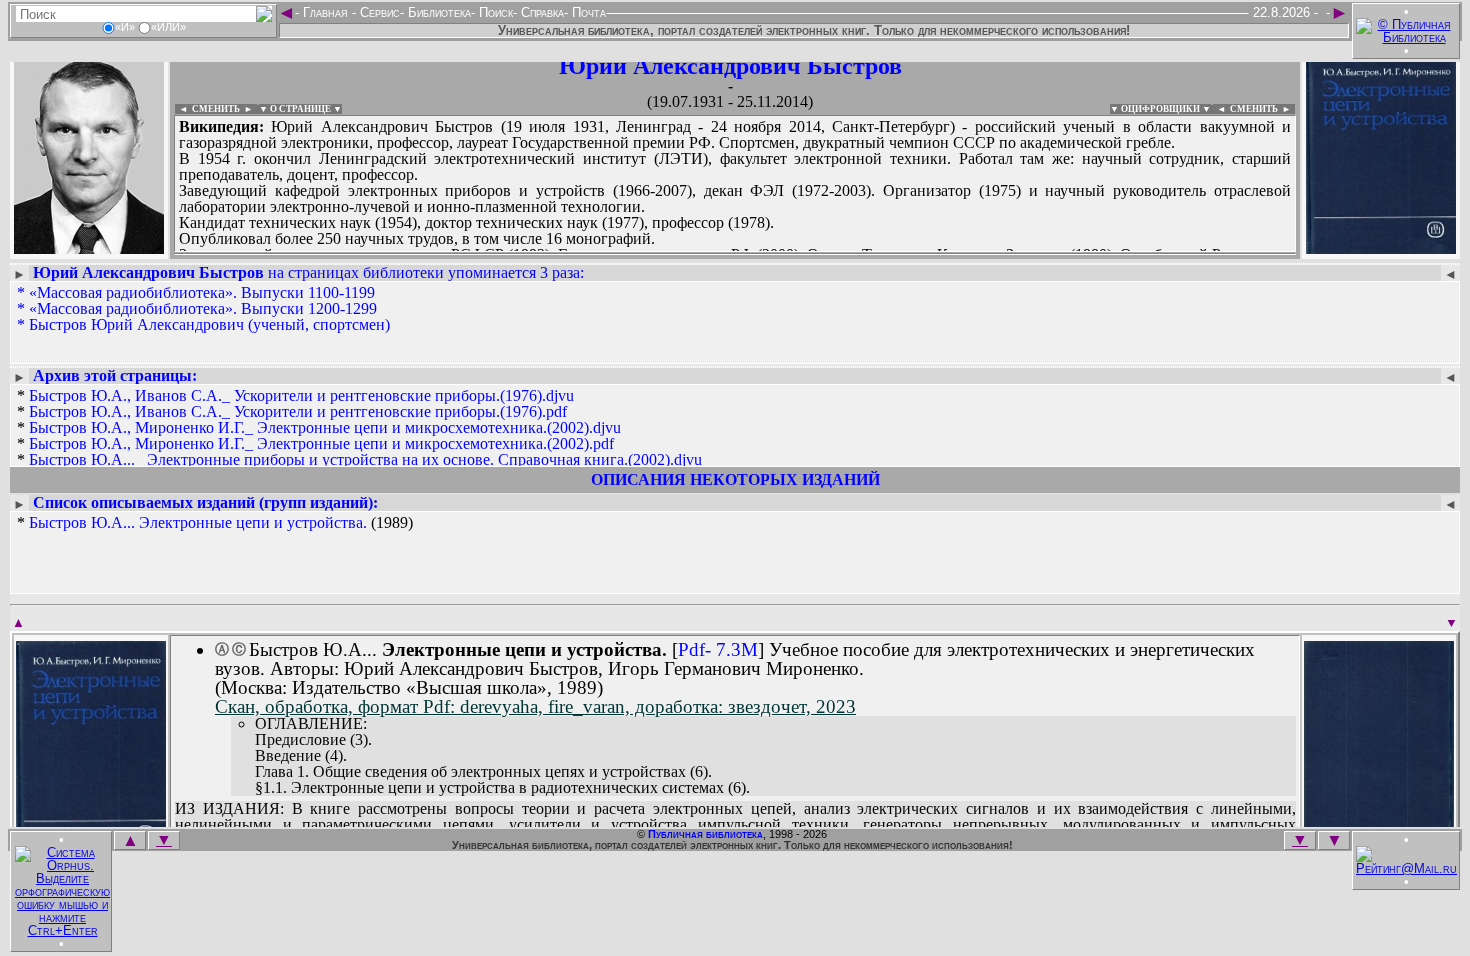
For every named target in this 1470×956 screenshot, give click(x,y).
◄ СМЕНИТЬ (207, 109)
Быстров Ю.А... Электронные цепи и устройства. (198, 522)
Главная (325, 12)
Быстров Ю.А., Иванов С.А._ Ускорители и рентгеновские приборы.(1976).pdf (298, 411)
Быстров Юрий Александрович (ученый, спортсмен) (209, 324)
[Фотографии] (89, 247)
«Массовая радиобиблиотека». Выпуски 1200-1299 (203, 308)
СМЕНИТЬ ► (1262, 109)
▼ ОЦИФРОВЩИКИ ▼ (1160, 109)
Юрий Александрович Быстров (730, 66)
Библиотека (437, 12)
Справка (540, 12)
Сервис (378, 12)
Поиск (494, 12)
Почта (587, 12)
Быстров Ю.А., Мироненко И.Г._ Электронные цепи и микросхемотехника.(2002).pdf (321, 443)
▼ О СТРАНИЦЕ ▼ (300, 109)
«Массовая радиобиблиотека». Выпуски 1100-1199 (202, 292)
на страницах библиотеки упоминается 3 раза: (308, 272)
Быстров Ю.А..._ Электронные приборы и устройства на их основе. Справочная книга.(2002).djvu (365, 459)
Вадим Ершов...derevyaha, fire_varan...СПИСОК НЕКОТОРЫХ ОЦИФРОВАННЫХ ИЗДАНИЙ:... (659, 254)
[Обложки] (1381, 247)
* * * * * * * (359, 444)
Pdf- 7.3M (718, 649)
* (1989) (215, 523)
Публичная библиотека (705, 834)
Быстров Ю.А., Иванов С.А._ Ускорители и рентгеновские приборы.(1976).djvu (301, 395)
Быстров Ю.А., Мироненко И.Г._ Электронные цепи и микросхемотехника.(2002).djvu (325, 427)
